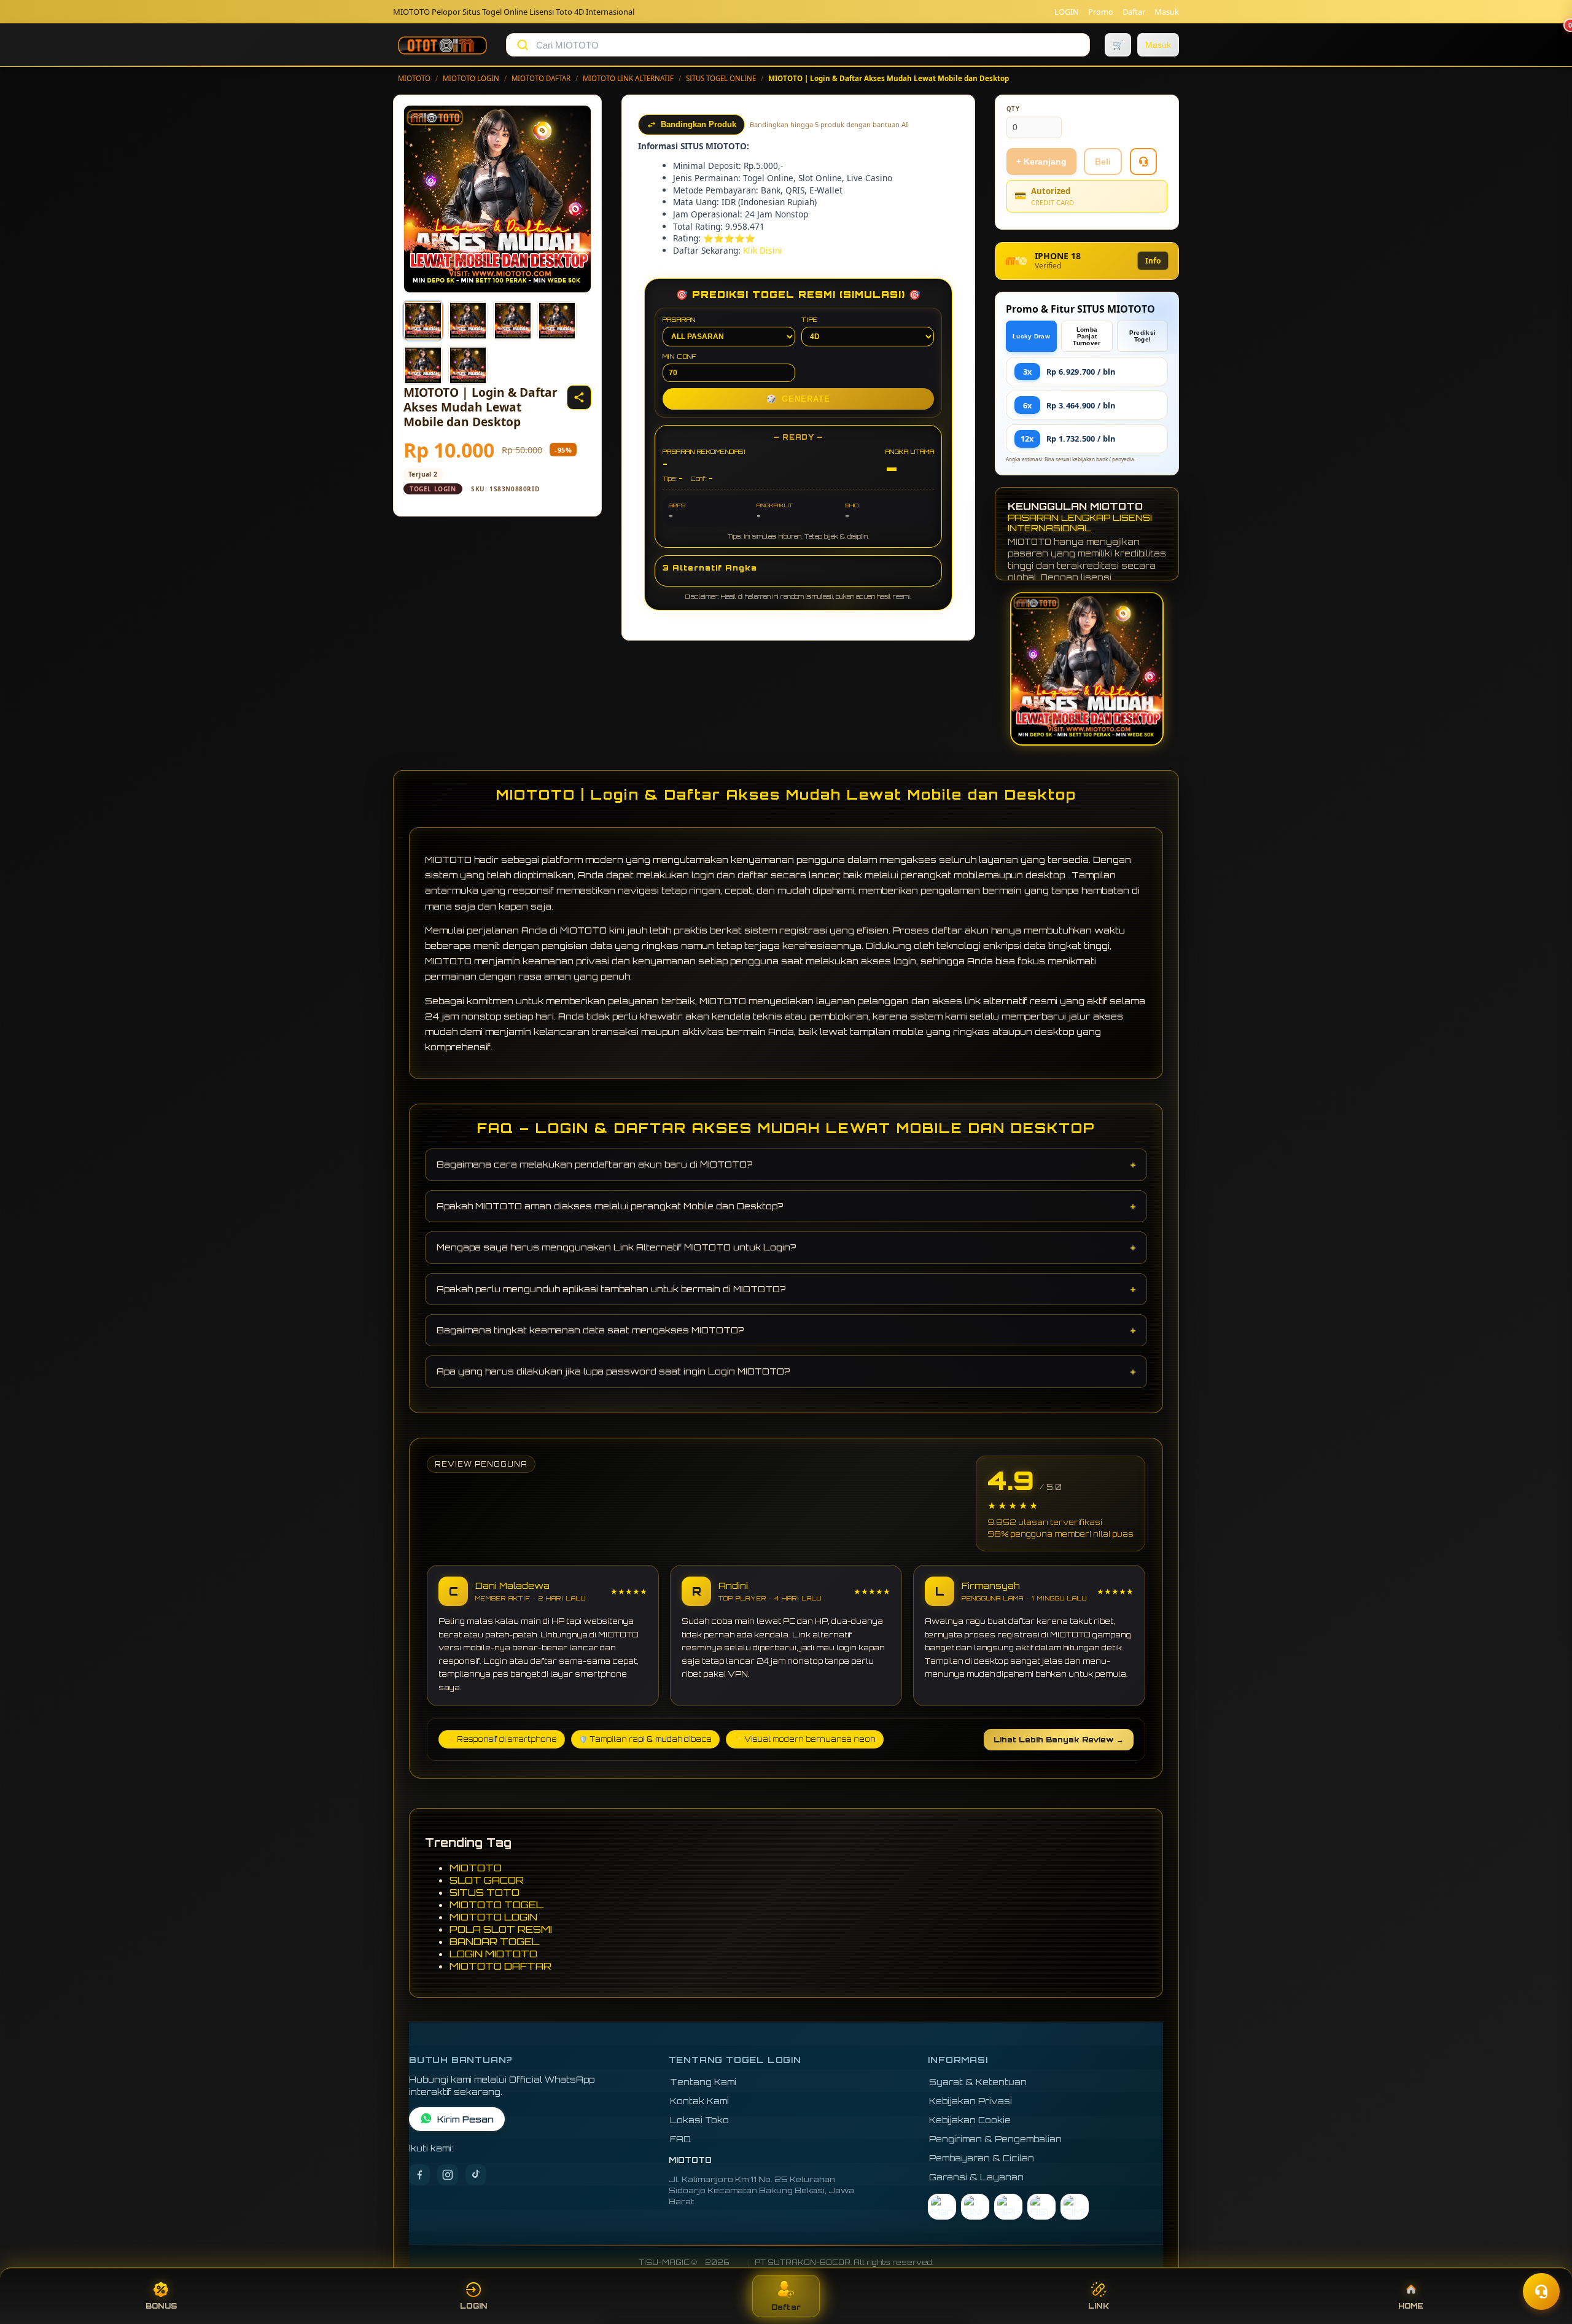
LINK (1099, 2306)
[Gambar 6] (468, 365)
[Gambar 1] (423, 321)
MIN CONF (680, 356)
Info (1153, 261)
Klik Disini (763, 250)
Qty (1013, 109)
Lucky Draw (1031, 336)
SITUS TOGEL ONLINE (721, 78)
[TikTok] (476, 2175)
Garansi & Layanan (976, 2177)
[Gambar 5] (423, 365)
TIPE (810, 319)
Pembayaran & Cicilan (982, 2158)
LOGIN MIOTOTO (493, 1954)
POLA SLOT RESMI (501, 1929)
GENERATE (798, 399)
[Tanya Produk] (1143, 162)
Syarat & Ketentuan (978, 2082)
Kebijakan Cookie (970, 2120)
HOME (1411, 2306)
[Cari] (523, 45)
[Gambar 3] (513, 321)
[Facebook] (419, 2175)
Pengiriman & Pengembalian (995, 2139)
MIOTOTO (414, 78)
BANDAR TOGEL (494, 1941)
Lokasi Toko (699, 2120)
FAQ (681, 2139)
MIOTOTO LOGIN (471, 78)
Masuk (1167, 12)
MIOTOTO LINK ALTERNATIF (628, 78)
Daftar (1134, 12)
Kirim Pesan (465, 2119)
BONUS (161, 2306)
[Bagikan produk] (579, 397)
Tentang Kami (703, 2082)
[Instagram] (448, 2175)
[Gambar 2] (468, 321)
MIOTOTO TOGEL (496, 1905)
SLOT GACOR (487, 1880)
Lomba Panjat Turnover (1087, 336)
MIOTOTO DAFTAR (541, 78)
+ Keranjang (1041, 162)
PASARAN (679, 319)
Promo (1101, 12)
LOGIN (1067, 12)
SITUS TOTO (484, 1892)
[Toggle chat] (1541, 2291)
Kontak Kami (699, 2101)
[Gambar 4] (557, 321)
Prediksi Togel (1142, 336)
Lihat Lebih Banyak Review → (1059, 1740)
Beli (1103, 162)
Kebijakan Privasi (971, 2101)
